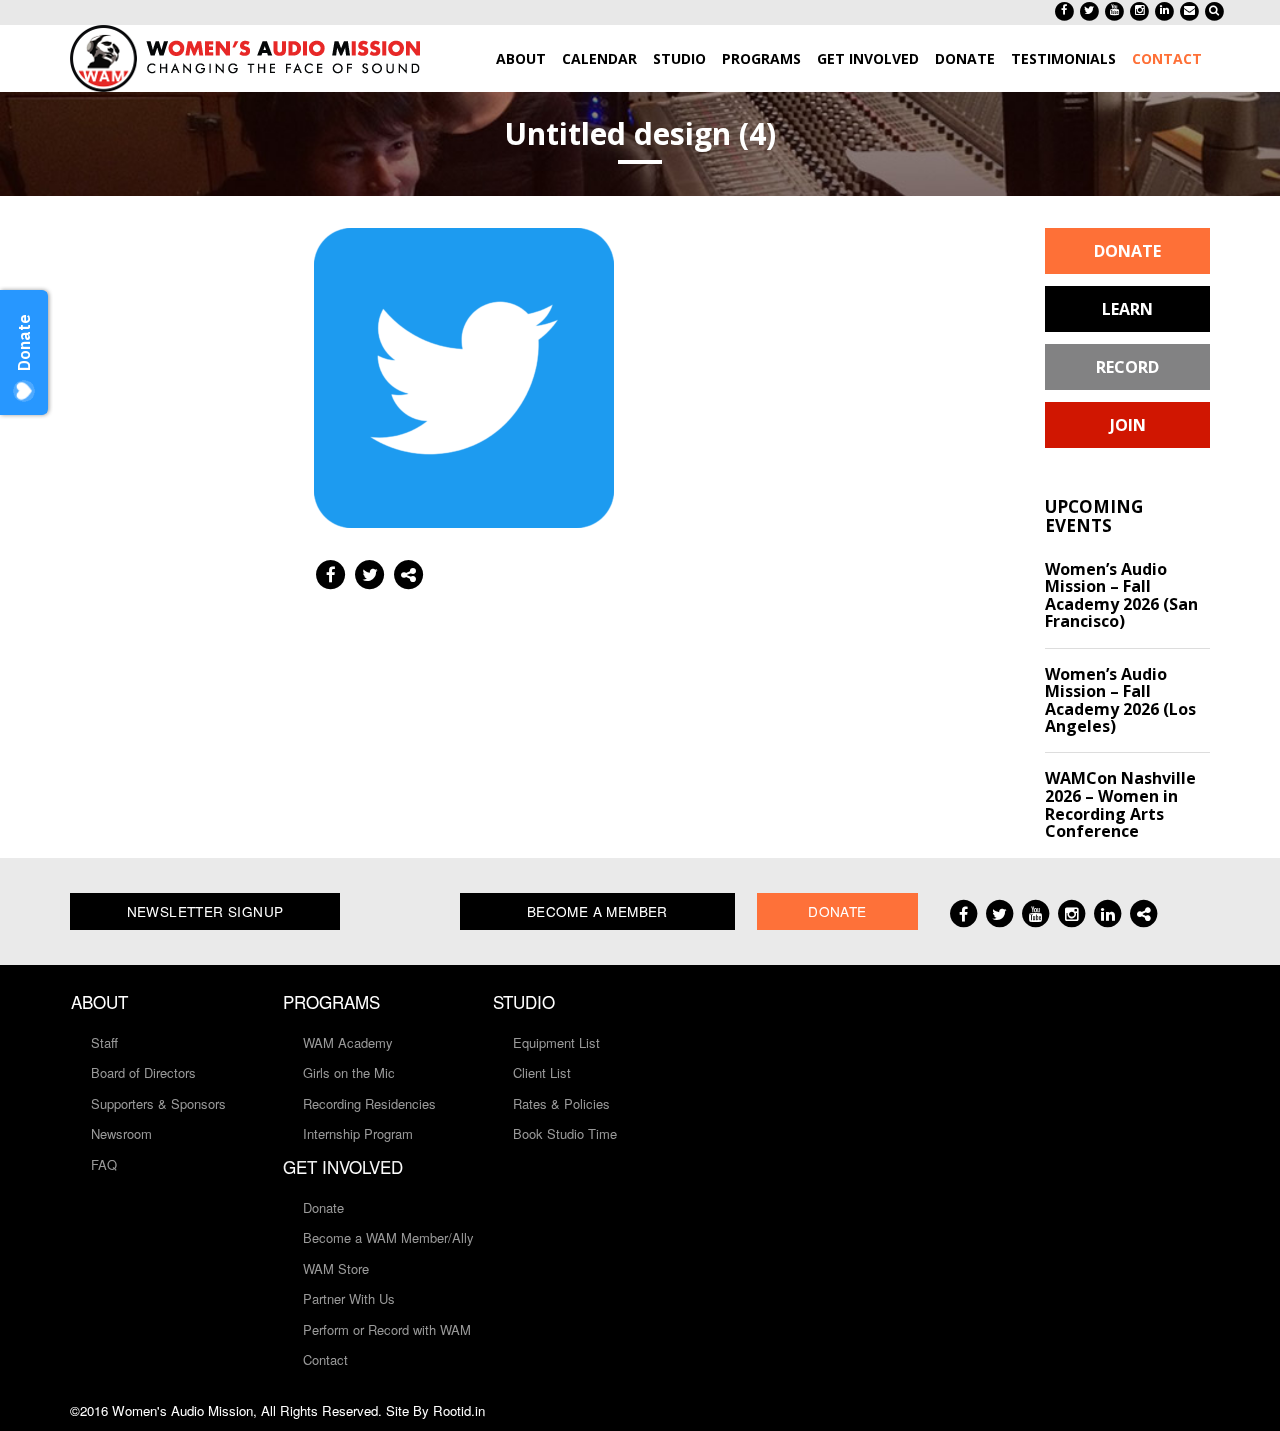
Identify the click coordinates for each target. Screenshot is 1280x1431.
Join (1128, 425)
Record (1127, 367)
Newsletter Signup (205, 911)
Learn (1127, 309)
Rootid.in (459, 1410)
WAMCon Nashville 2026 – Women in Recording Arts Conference (1120, 804)
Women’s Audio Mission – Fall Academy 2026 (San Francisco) (1121, 595)
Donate (1127, 251)
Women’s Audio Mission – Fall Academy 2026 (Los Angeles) (1120, 700)
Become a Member (597, 911)
